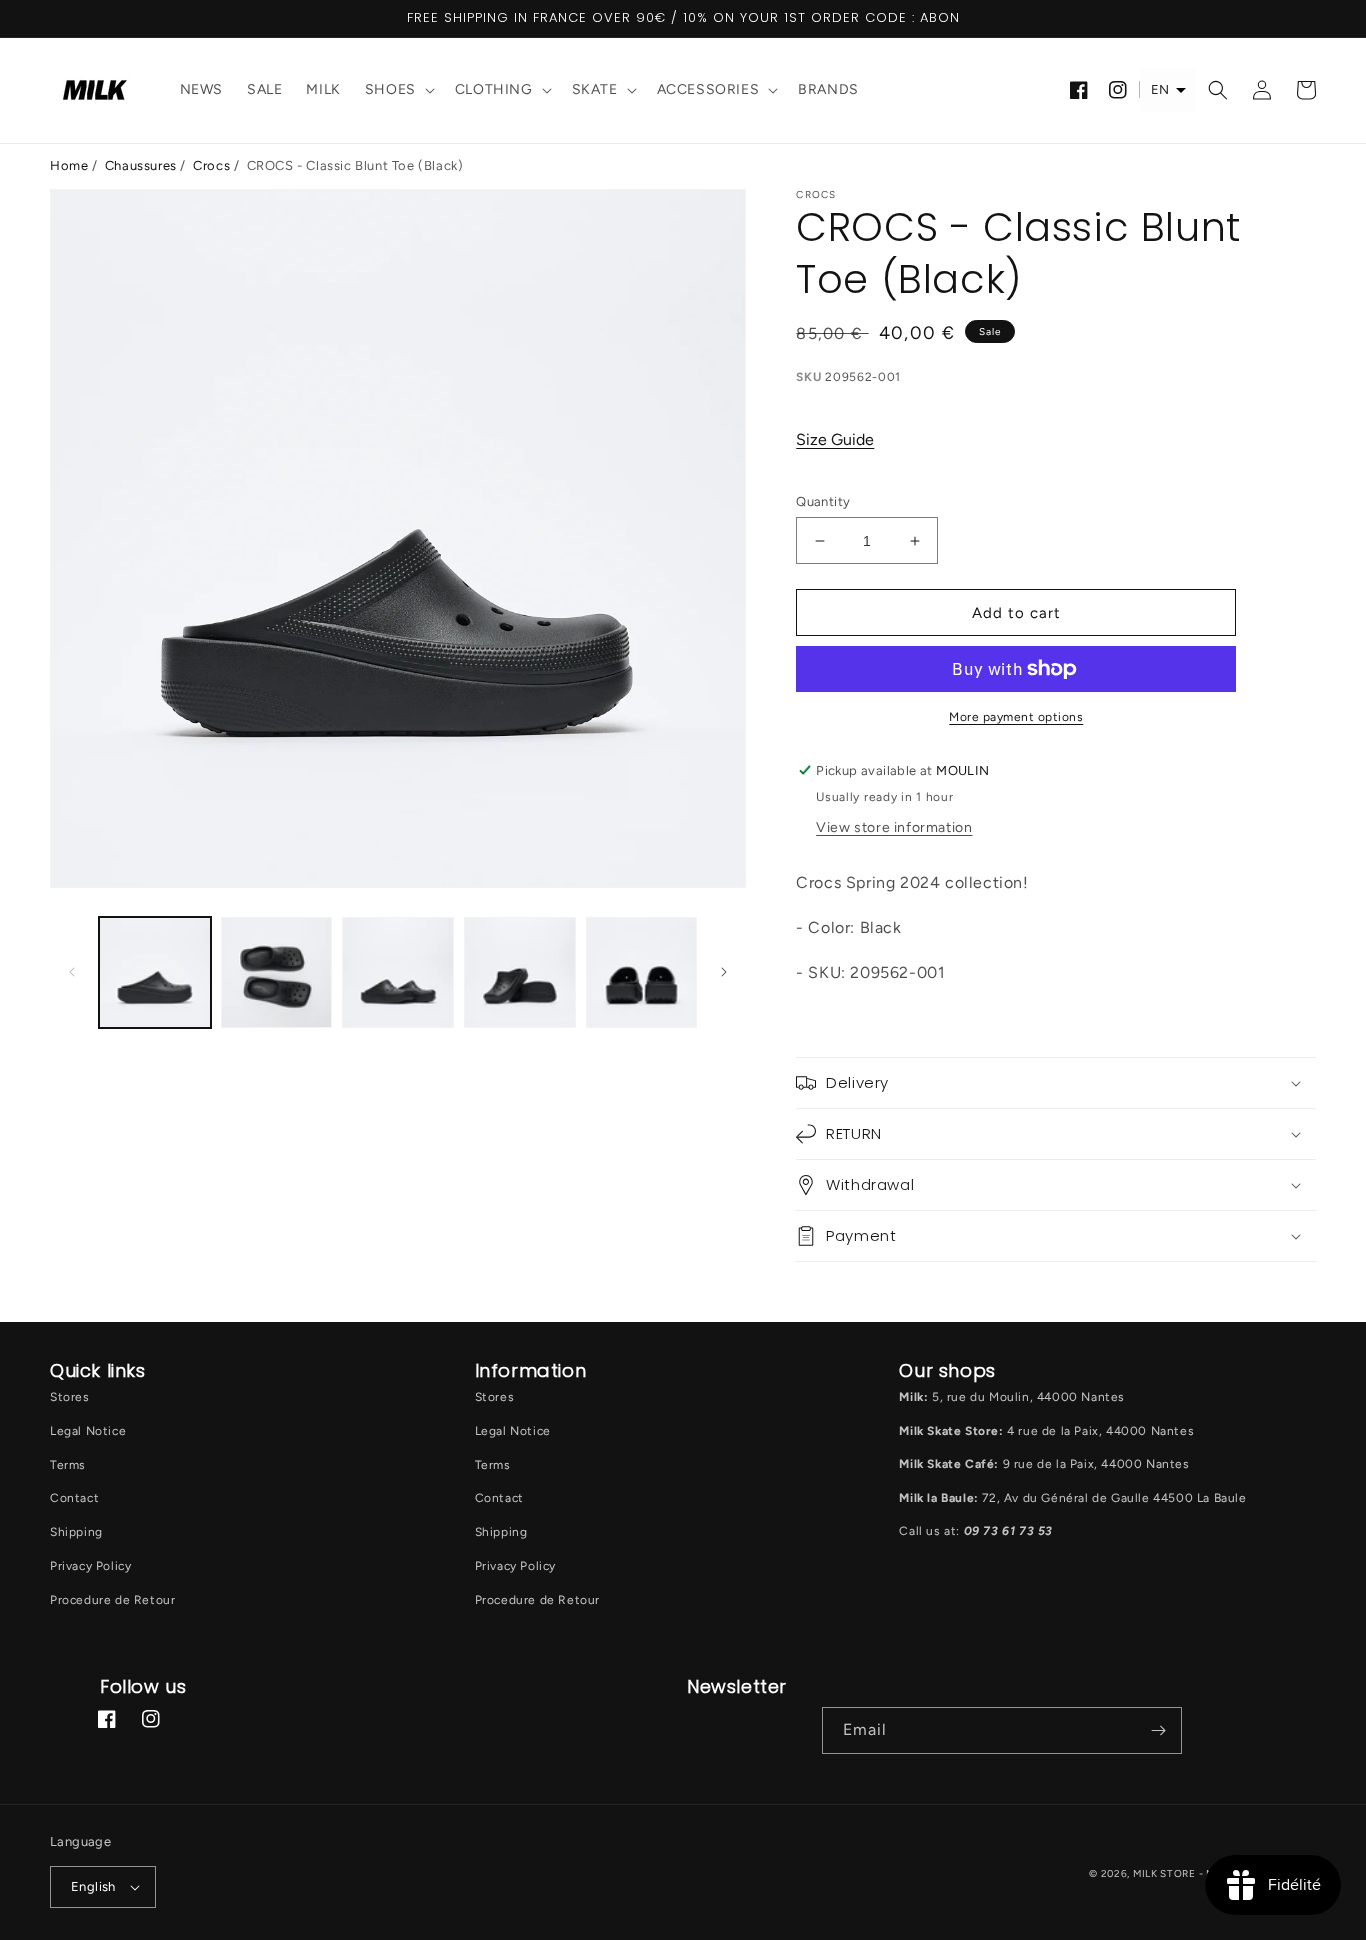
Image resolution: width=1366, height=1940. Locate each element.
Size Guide (835, 439)
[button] (398, 90)
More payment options (1016, 717)
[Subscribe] (1159, 1730)
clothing (494, 89)
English (93, 1886)
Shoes (390, 89)
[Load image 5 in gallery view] (642, 973)
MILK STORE (1166, 1873)
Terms (68, 1465)
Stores (70, 1397)
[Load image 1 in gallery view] (155, 973)
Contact (74, 1498)
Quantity (823, 501)
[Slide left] (72, 972)
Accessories (708, 89)
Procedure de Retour (112, 1600)
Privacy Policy (90, 1566)
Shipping (76, 1532)
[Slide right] (724, 972)
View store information (894, 827)
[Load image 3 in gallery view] (398, 973)
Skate (595, 89)
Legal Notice (88, 1431)
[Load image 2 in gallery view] (277, 973)
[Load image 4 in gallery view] (520, 973)
